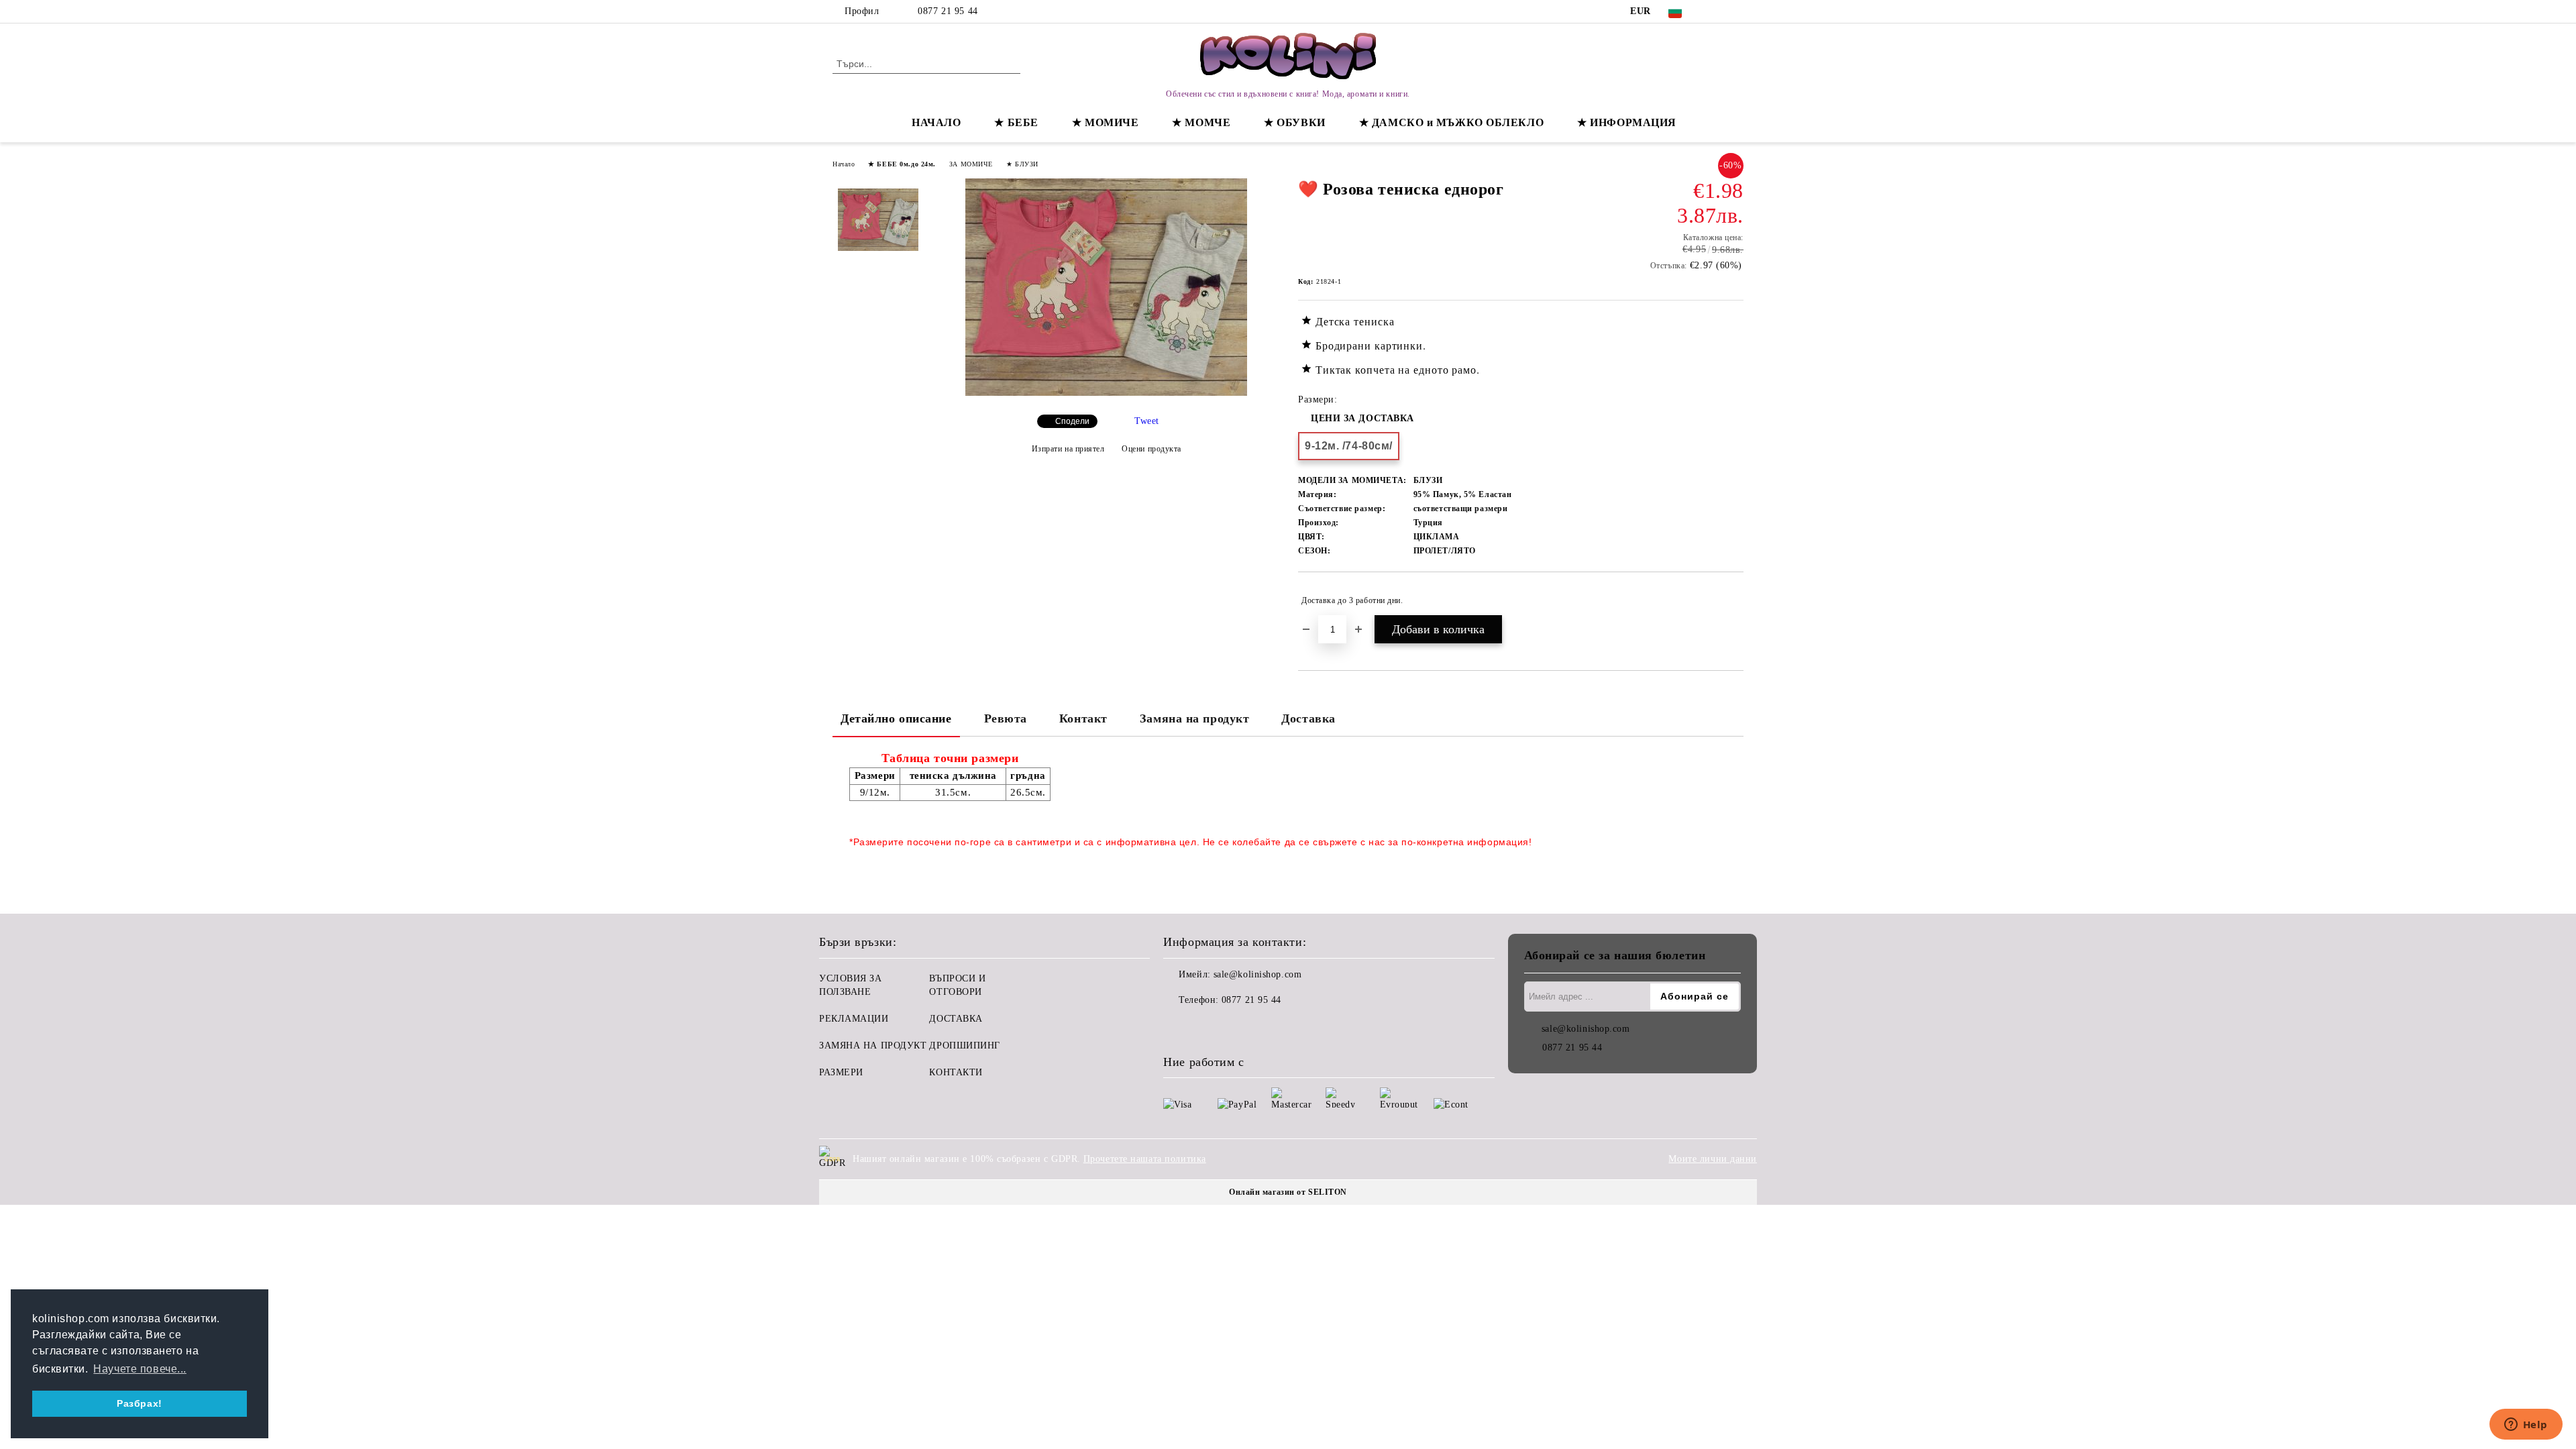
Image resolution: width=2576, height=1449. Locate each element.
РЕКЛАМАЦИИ (854, 1019)
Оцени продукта (1151, 449)
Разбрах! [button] (139, 1403)
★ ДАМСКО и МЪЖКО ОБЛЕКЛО (1451, 122)
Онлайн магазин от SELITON (1288, 1192)
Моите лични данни (1713, 1159)
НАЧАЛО (936, 122)
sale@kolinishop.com (1258, 974)
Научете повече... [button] (140, 1369)
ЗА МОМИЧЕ (971, 164)
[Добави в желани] (1734, 600)
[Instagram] (1736, 11)
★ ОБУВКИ (1294, 122)
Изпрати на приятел (1068, 449)
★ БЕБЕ (1016, 122)
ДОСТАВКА (956, 1019)
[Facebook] (1716, 11)
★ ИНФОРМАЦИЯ (1627, 122)
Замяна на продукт (1195, 718)
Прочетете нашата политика (1145, 1159)
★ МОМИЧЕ (1105, 122)
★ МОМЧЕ (1201, 122)
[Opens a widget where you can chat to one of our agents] (2526, 1426)
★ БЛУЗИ (1022, 164)
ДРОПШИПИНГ (965, 1045)
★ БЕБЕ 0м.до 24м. (902, 164)
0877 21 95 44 (948, 11)
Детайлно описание (896, 718)
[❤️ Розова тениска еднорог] (1106, 393)
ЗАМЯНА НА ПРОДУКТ (873, 1045)
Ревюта (1006, 718)
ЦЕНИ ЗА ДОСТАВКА (1362, 418)
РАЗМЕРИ (841, 1072)
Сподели (1072, 421)
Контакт (1083, 718)
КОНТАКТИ (956, 1072)
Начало (844, 164)
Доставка (1308, 718)
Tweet (1147, 421)
